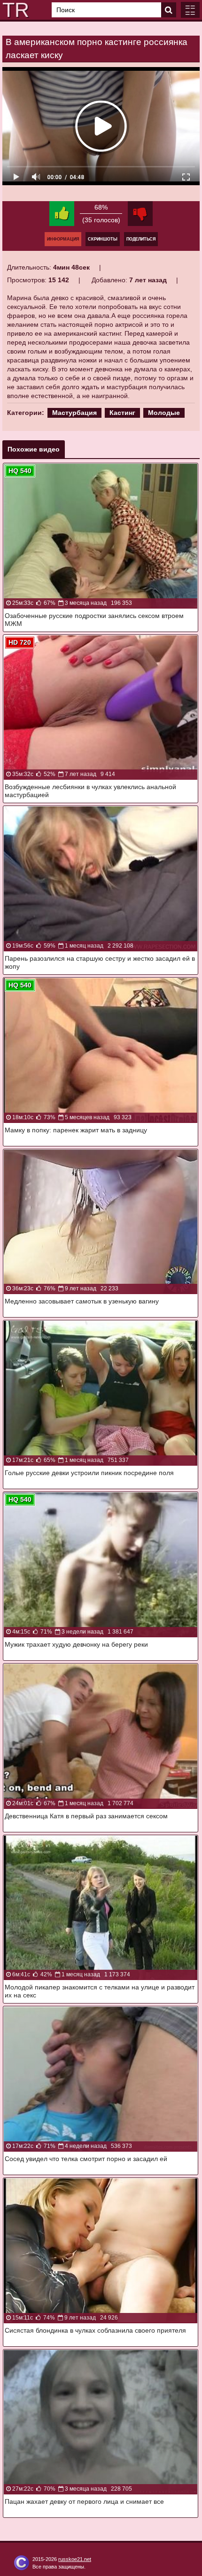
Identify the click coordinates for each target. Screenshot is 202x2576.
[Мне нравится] (62, 214)
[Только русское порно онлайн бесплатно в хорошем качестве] (14, 10)
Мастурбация (74, 413)
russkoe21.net (75, 2559)
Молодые (164, 413)
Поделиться (141, 239)
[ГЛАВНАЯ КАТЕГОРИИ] (190, 10)
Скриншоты (103, 239)
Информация (63, 239)
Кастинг (122, 413)
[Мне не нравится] (140, 214)
